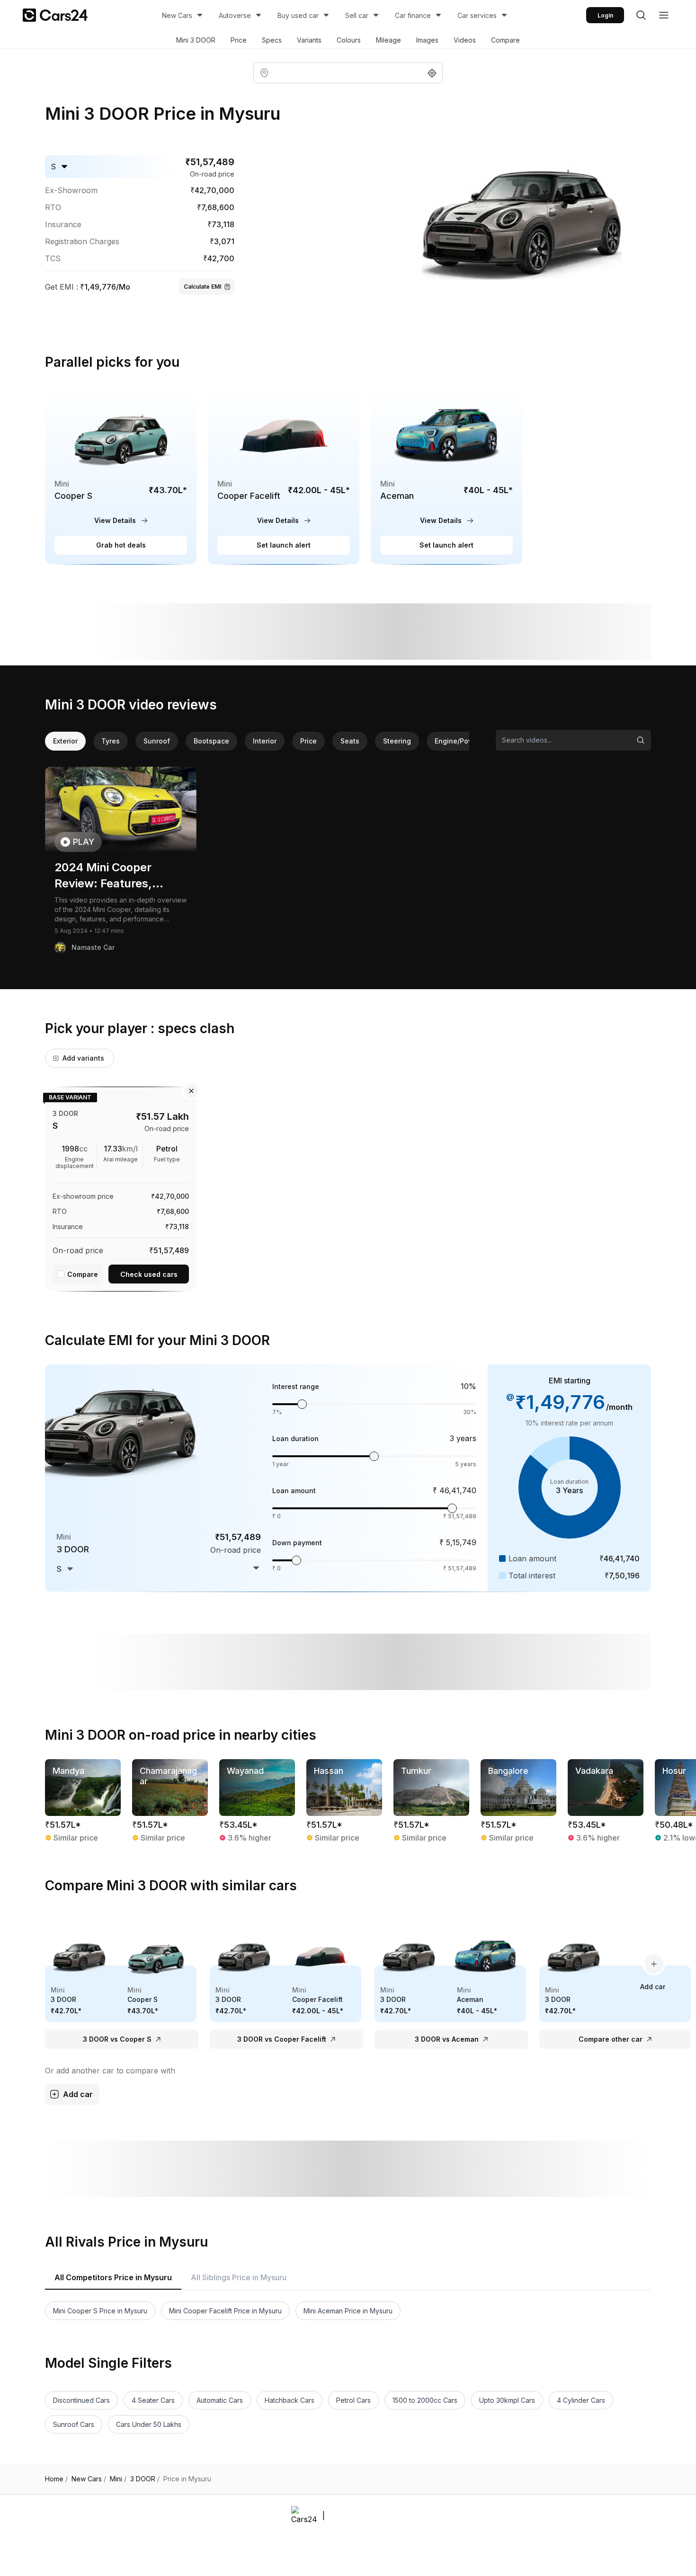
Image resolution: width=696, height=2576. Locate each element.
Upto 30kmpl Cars (507, 2400)
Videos (465, 40)
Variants (309, 40)
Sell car (357, 15)
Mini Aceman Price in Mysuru (348, 2311)
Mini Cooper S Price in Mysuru (100, 2311)
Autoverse (235, 15)
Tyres (111, 741)
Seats (350, 741)
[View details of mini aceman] (446, 475)
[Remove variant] (191, 1091)
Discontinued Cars (81, 2400)
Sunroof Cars (74, 2424)
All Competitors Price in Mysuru (113, 2277)
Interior (265, 741)
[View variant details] (121, 1187)
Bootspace (211, 741)
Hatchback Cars (290, 2400)
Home (56, 2479)
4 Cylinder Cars (581, 2400)
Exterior (65, 741)
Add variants (83, 1058)
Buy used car (298, 15)
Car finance (413, 15)
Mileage (388, 40)
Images (427, 40)
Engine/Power (458, 741)
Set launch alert (284, 545)
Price (239, 40)
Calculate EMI (202, 287)
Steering (397, 741)
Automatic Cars (220, 2400)
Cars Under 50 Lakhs (149, 2424)
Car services (477, 15)
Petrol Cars (353, 2400)
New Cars (177, 15)
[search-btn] (641, 15)
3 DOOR (145, 2479)
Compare (505, 40)
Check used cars (149, 1274)
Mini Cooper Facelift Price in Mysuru (225, 2311)
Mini (118, 2479)
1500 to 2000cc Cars (425, 2400)
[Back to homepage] (55, 15)
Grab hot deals (121, 545)
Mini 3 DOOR (196, 40)
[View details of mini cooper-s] (121, 475)
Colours (349, 40)
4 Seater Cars (153, 2400)
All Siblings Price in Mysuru (239, 2277)
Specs (272, 40)
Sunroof (157, 741)
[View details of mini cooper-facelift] (284, 475)
